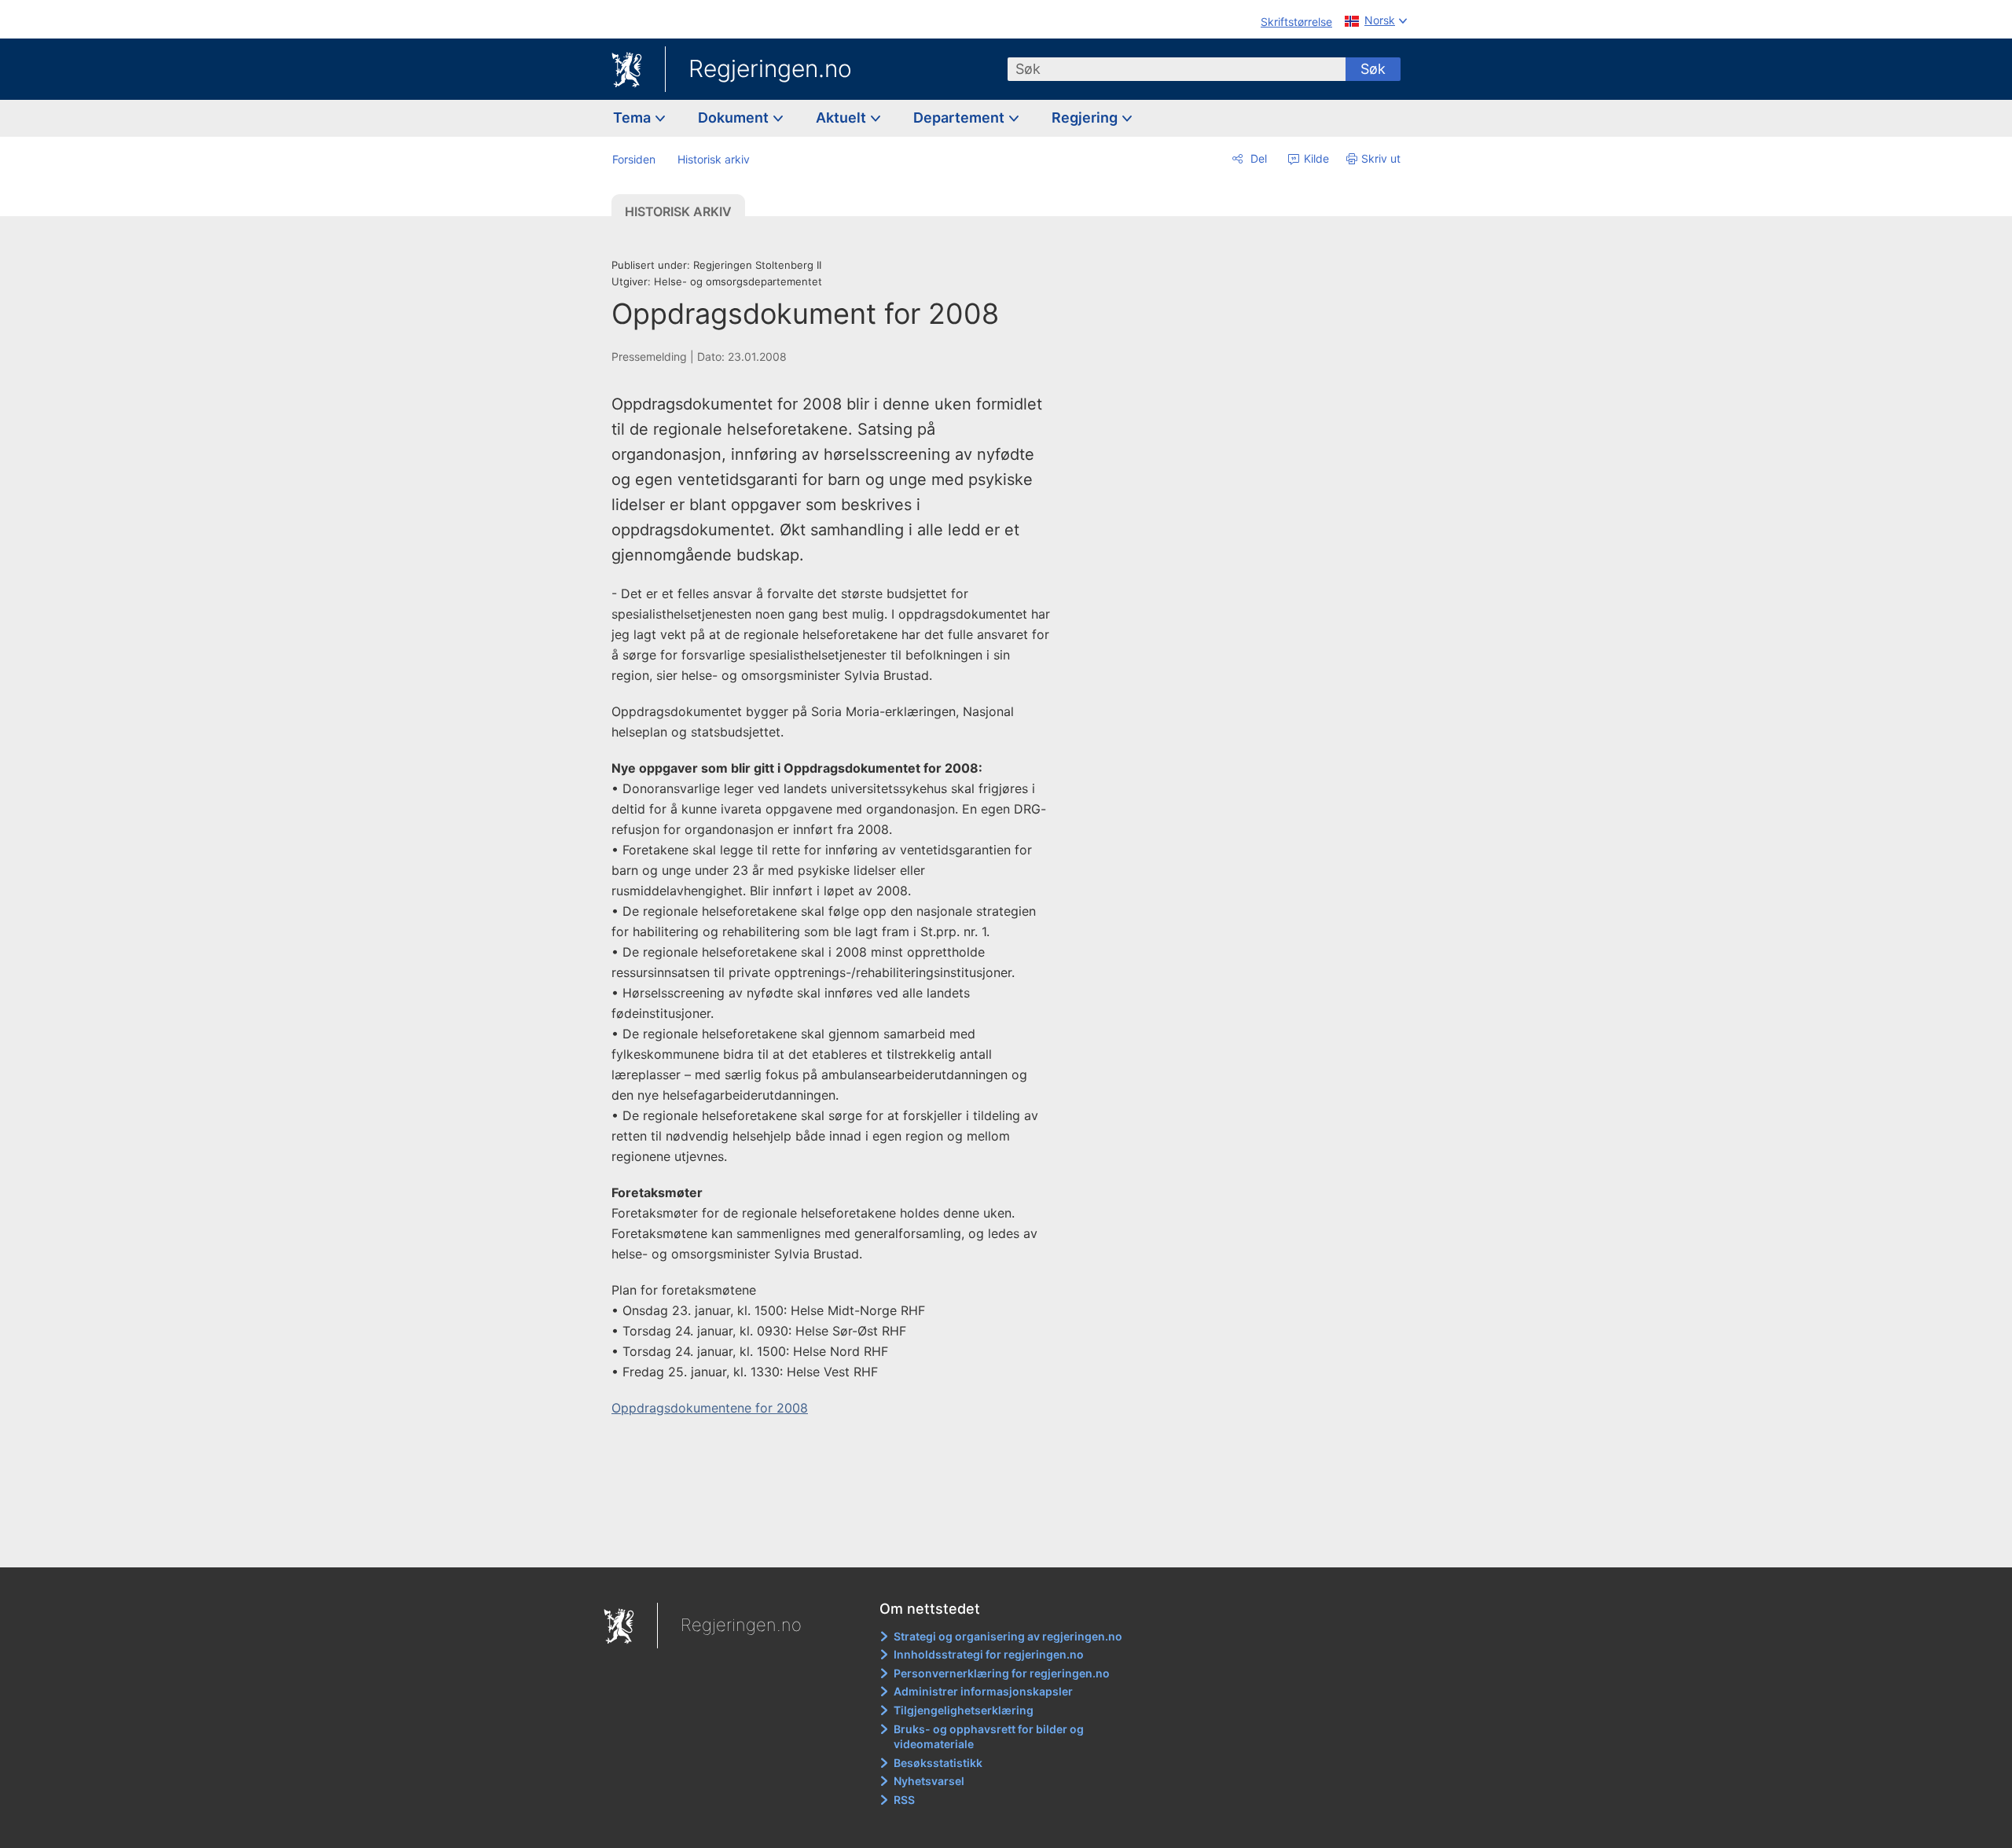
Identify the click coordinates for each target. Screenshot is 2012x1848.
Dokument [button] (735, 118)
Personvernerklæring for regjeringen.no (1002, 1673)
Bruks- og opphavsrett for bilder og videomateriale (989, 1737)
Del (1257, 158)
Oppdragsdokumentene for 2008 (710, 1408)
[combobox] (1177, 69)
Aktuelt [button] (843, 118)
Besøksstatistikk (938, 1763)
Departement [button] (960, 118)
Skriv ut (1381, 158)
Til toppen (840, 1545)
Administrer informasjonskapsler (983, 1691)
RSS (904, 1800)
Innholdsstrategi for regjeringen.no (989, 1654)
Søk (1373, 69)
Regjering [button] (1086, 118)
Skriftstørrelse (1296, 22)
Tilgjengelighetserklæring (964, 1710)
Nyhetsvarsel (929, 1781)
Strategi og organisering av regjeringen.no (1008, 1636)
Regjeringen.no (770, 68)
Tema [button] (633, 118)
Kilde (1315, 158)
